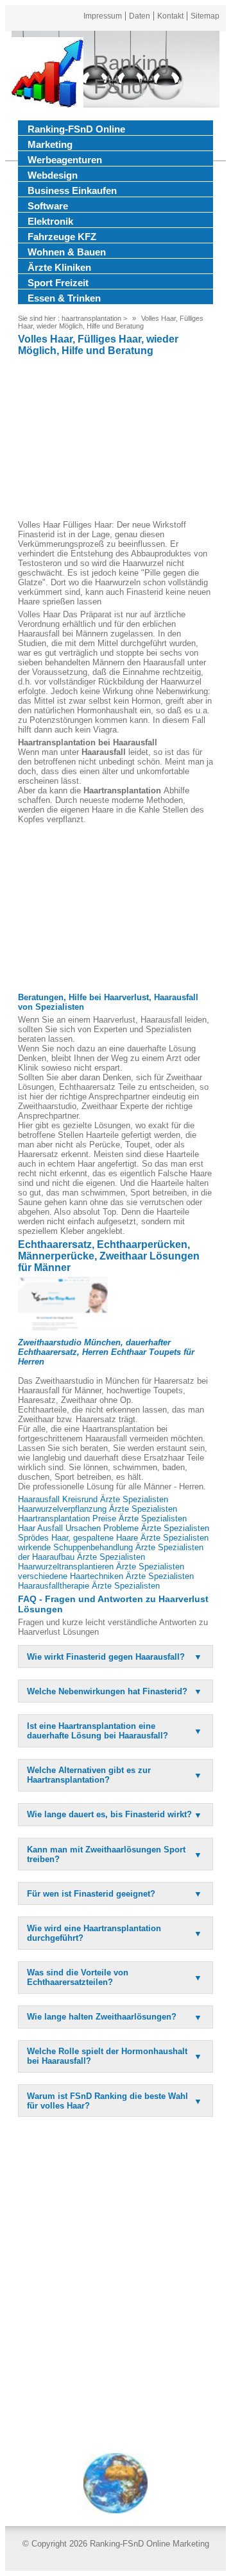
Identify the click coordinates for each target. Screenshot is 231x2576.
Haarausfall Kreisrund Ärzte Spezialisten (93, 1499)
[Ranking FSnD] (47, 75)
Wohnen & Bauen (67, 252)
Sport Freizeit (58, 283)
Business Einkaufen (72, 190)
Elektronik (50, 221)
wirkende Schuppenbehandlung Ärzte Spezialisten (111, 1547)
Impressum (103, 16)
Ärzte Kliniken (59, 267)
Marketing (50, 144)
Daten (140, 16)
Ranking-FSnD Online (76, 129)
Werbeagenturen (65, 160)
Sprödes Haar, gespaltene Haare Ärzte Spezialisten (113, 1538)
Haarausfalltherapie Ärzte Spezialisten (89, 1586)
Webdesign (53, 175)
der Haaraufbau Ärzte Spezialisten (81, 1557)
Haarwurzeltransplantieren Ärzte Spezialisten (101, 1567)
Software (48, 206)
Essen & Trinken (64, 298)
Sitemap (205, 16)
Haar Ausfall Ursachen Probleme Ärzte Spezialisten (114, 1528)
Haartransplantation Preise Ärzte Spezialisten (102, 1519)
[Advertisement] (116, 440)
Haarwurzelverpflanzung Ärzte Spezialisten (98, 1509)
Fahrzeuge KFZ (62, 237)
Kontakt (170, 16)
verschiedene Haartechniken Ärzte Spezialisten (106, 1576)
